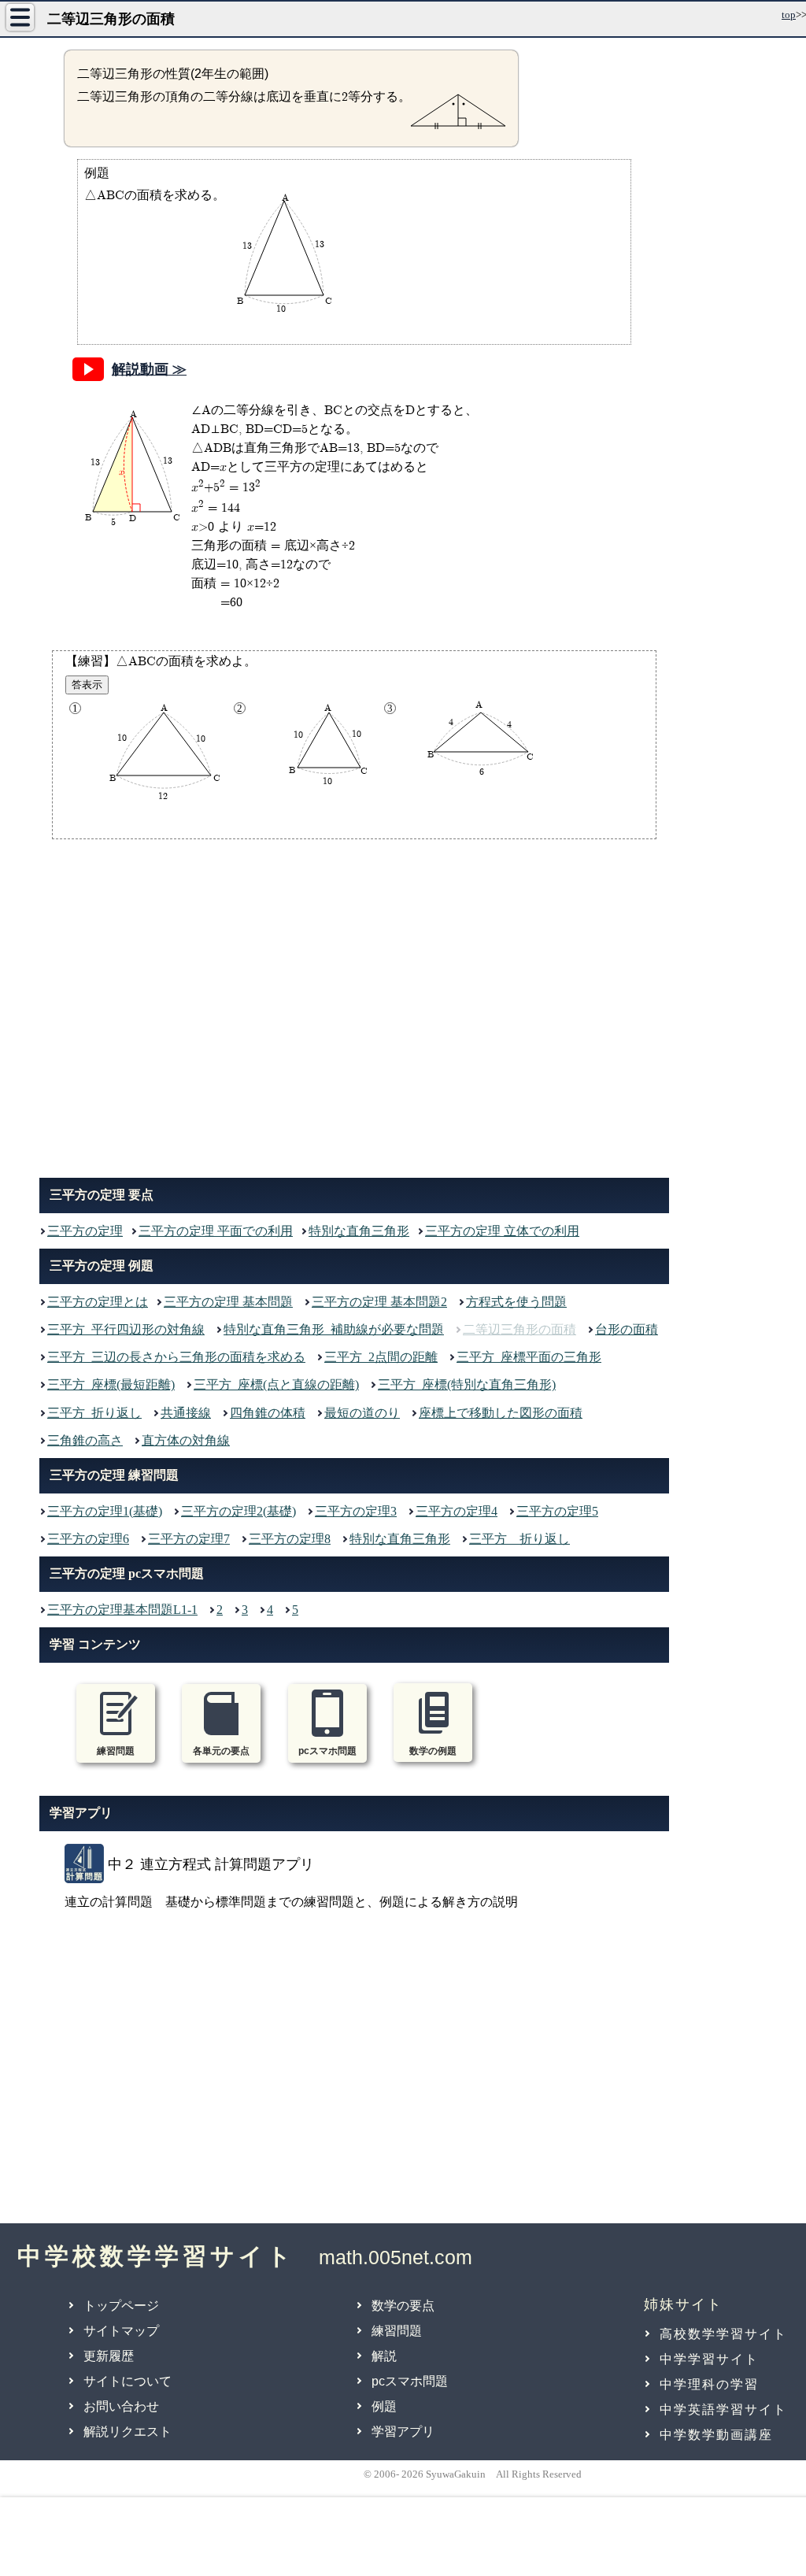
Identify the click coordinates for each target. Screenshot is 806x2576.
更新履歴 (109, 2356)
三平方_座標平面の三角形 (529, 1357)
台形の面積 (627, 1329)
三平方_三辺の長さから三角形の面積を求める (176, 1357)
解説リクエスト (128, 2432)
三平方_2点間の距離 (381, 1357)
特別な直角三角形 (359, 1231)
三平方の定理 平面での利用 (216, 1231)
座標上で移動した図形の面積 (501, 1413)
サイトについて (128, 2381)
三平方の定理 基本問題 (228, 1302)
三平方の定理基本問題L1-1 (122, 1610)
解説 (384, 2356)
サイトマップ (121, 2331)
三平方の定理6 (88, 1539)
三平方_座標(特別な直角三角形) (467, 1384)
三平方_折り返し (94, 1413)
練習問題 (397, 2331)
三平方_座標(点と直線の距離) (276, 1384)
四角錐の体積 (268, 1413)
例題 (384, 2406)
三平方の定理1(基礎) (105, 1511)
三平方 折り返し (519, 1539)
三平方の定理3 (356, 1511)
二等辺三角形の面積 (519, 1329)
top (789, 15)
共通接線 (186, 1413)
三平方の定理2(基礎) (238, 1511)
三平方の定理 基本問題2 (379, 1302)
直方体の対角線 (186, 1440)
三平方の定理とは (98, 1302)
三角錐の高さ (85, 1440)
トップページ (121, 2306)
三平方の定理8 (290, 1539)
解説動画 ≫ (149, 369)
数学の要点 (403, 2306)
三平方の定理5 (557, 1511)
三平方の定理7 (189, 1539)
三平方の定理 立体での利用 (502, 1231)
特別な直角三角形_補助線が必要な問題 (334, 1329)
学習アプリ (403, 2432)
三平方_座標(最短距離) (111, 1384)
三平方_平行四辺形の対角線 (126, 1329)
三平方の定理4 (457, 1511)
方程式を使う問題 (516, 1302)
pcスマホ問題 (410, 2381)
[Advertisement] (354, 1005)
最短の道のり (362, 1413)
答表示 (87, 685)
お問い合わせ (121, 2406)
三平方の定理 (85, 1231)
